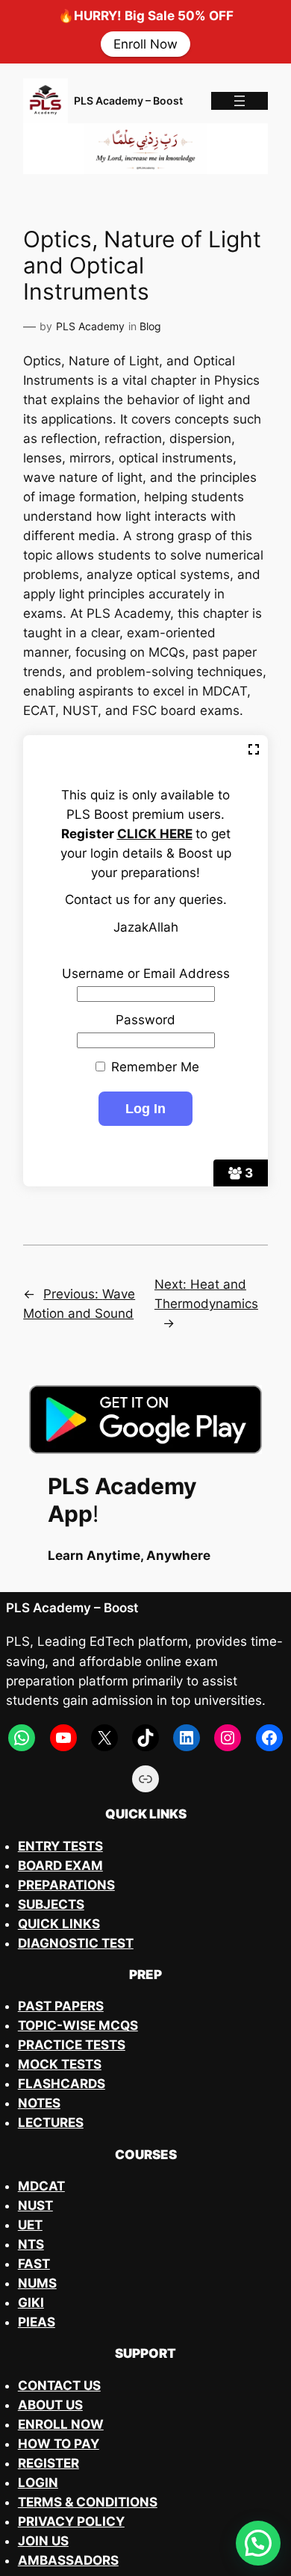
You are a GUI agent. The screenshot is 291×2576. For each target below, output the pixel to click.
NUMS (37, 2283)
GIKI (31, 2303)
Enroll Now (145, 44)
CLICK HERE (155, 834)
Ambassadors (68, 2560)
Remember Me (153, 1067)
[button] (258, 2543)
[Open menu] (240, 101)
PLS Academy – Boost (128, 100)
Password (145, 1020)
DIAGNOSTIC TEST (76, 1943)
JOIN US (43, 2541)
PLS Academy (90, 326)
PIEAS (37, 2322)
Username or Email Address (146, 973)
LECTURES (51, 2123)
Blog (150, 326)
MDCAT (41, 2186)
